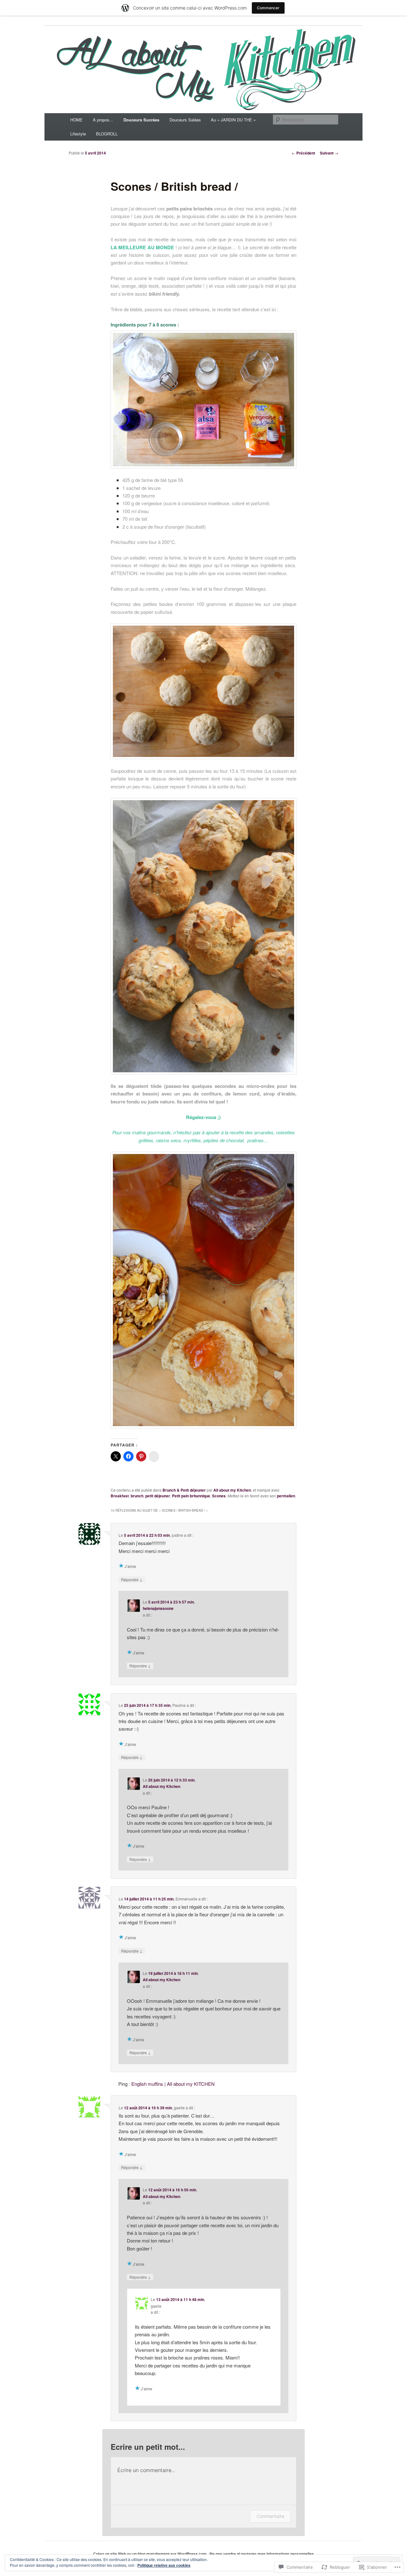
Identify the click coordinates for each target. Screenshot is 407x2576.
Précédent (303, 153)
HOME (76, 120)
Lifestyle (78, 134)
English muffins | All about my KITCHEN (173, 2084)
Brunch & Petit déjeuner (184, 1490)
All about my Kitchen (232, 1490)
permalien (286, 1496)
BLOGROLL (107, 134)
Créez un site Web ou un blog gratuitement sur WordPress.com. (150, 2554)
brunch (137, 1496)
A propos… (103, 120)
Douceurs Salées (185, 120)
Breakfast (120, 1496)
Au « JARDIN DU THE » (233, 120)
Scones (219, 1496)
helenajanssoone (158, 1608)
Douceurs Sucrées (141, 120)
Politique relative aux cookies (164, 2565)
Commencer (268, 8)
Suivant (329, 153)
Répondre (132, 1579)
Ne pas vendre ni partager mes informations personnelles (262, 2554)
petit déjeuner (158, 1496)
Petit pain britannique (191, 1496)
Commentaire (270, 2516)
